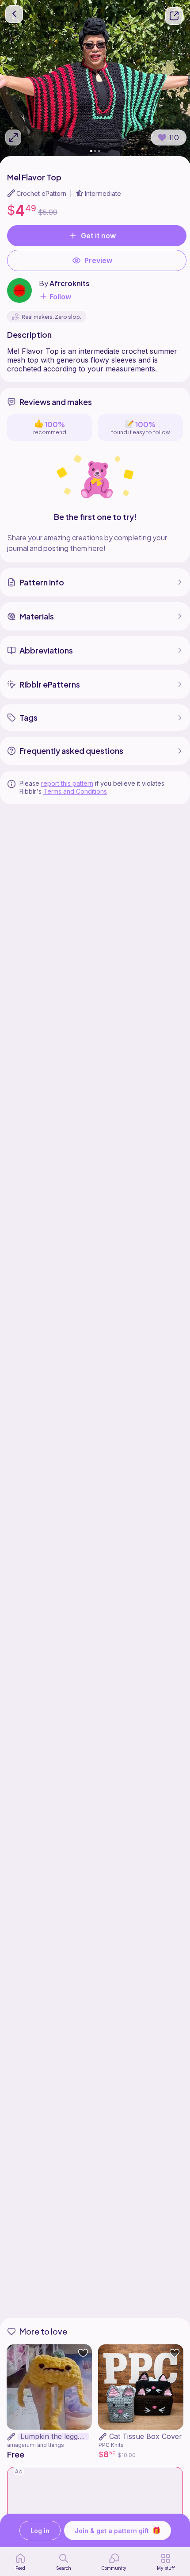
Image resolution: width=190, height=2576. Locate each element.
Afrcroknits (70, 283)
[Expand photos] (13, 138)
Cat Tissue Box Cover (146, 2436)
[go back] (14, 14)
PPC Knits (111, 2445)
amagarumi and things (36, 2445)
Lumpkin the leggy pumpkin (55, 2436)
